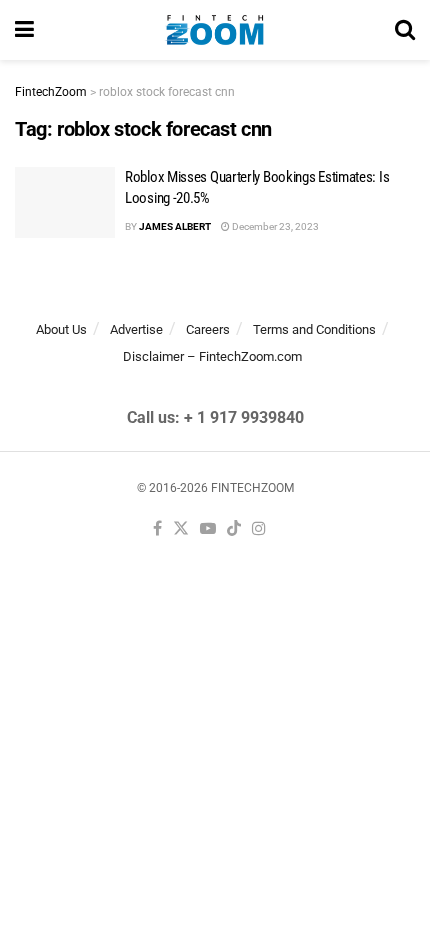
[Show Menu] (24, 30)
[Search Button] (405, 30)
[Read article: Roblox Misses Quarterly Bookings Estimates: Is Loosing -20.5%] (65, 203)
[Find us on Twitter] (181, 529)
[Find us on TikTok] (234, 529)
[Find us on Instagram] (259, 529)
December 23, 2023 (274, 226)
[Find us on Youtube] (208, 529)
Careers (208, 329)
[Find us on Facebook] (157, 529)
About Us (61, 329)
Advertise (136, 329)
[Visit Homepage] (214, 30)
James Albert (175, 226)
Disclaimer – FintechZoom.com (212, 356)
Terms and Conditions (314, 329)
